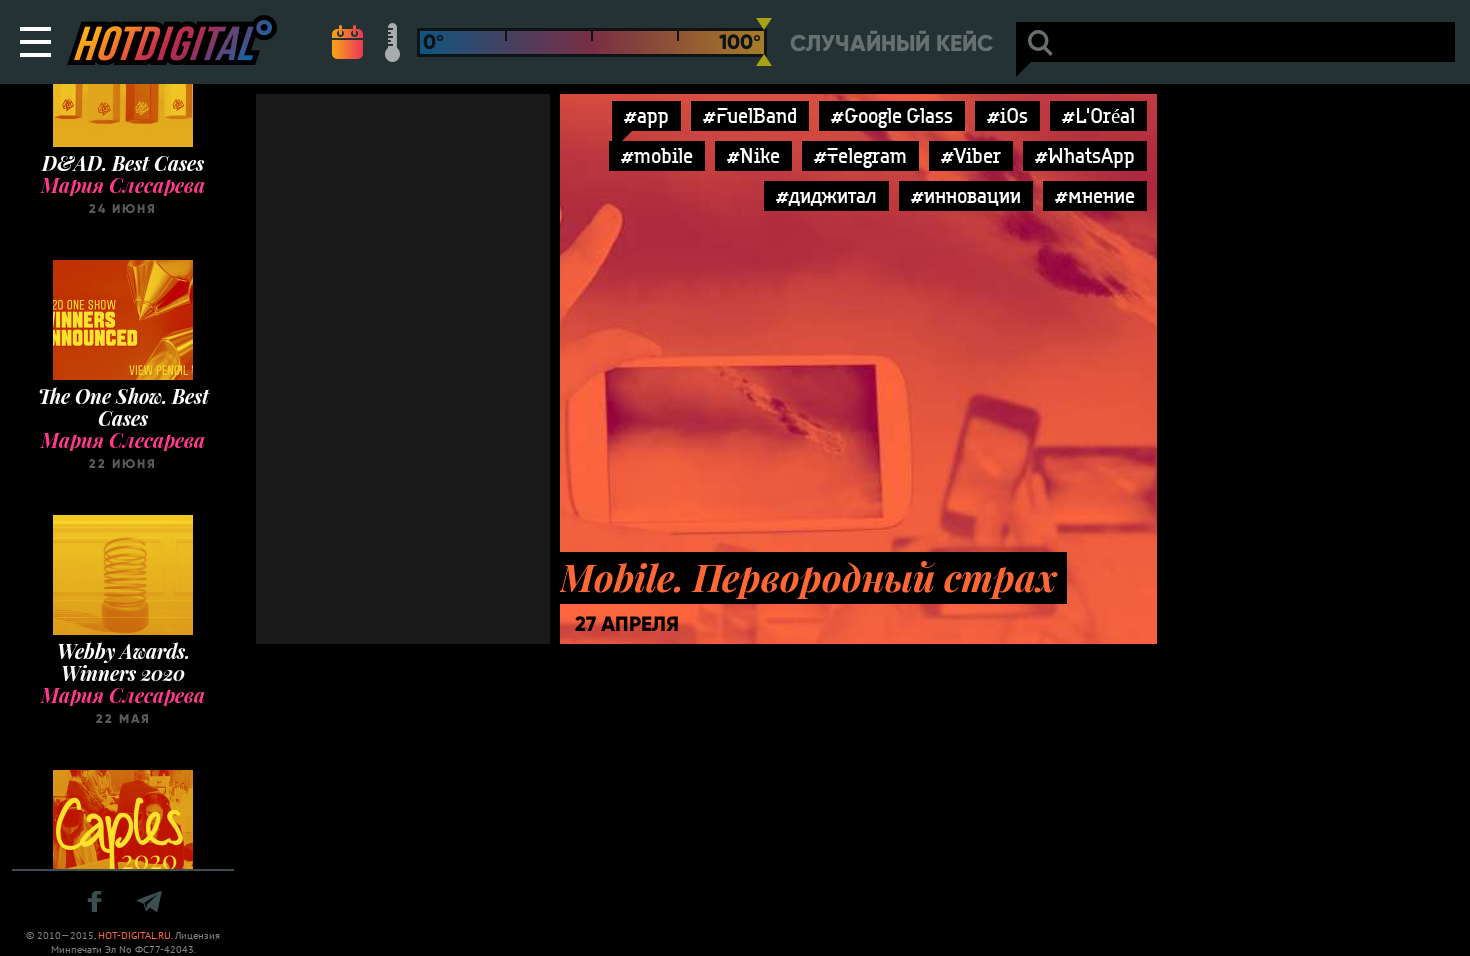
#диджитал (826, 195)
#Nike (753, 155)
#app (646, 115)
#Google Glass (892, 115)
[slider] (764, 42)
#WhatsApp (1085, 155)
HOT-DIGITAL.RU (134, 935)
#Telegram (860, 155)
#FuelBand (750, 115)
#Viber (971, 155)
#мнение (1095, 195)
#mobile (657, 155)
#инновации (966, 195)
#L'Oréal (1098, 115)
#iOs (1007, 115)
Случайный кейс (891, 43)
